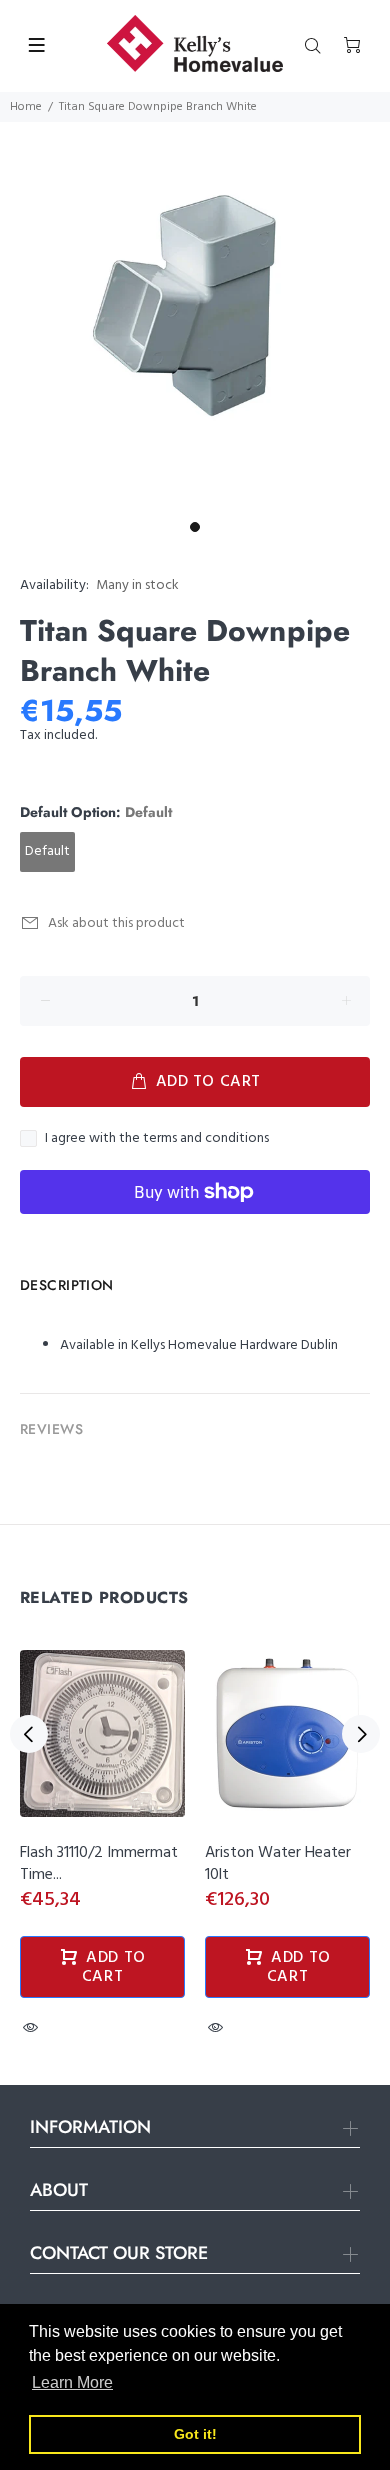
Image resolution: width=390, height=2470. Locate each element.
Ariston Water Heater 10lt (278, 1864)
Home (26, 107)
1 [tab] (195, 527)
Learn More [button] (72, 2382)
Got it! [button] (195, 2434)
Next (361, 1734)
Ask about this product (116, 923)
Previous (29, 1734)
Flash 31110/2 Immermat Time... (99, 1864)
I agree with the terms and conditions (157, 1139)
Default (47, 851)
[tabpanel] (195, 317)
